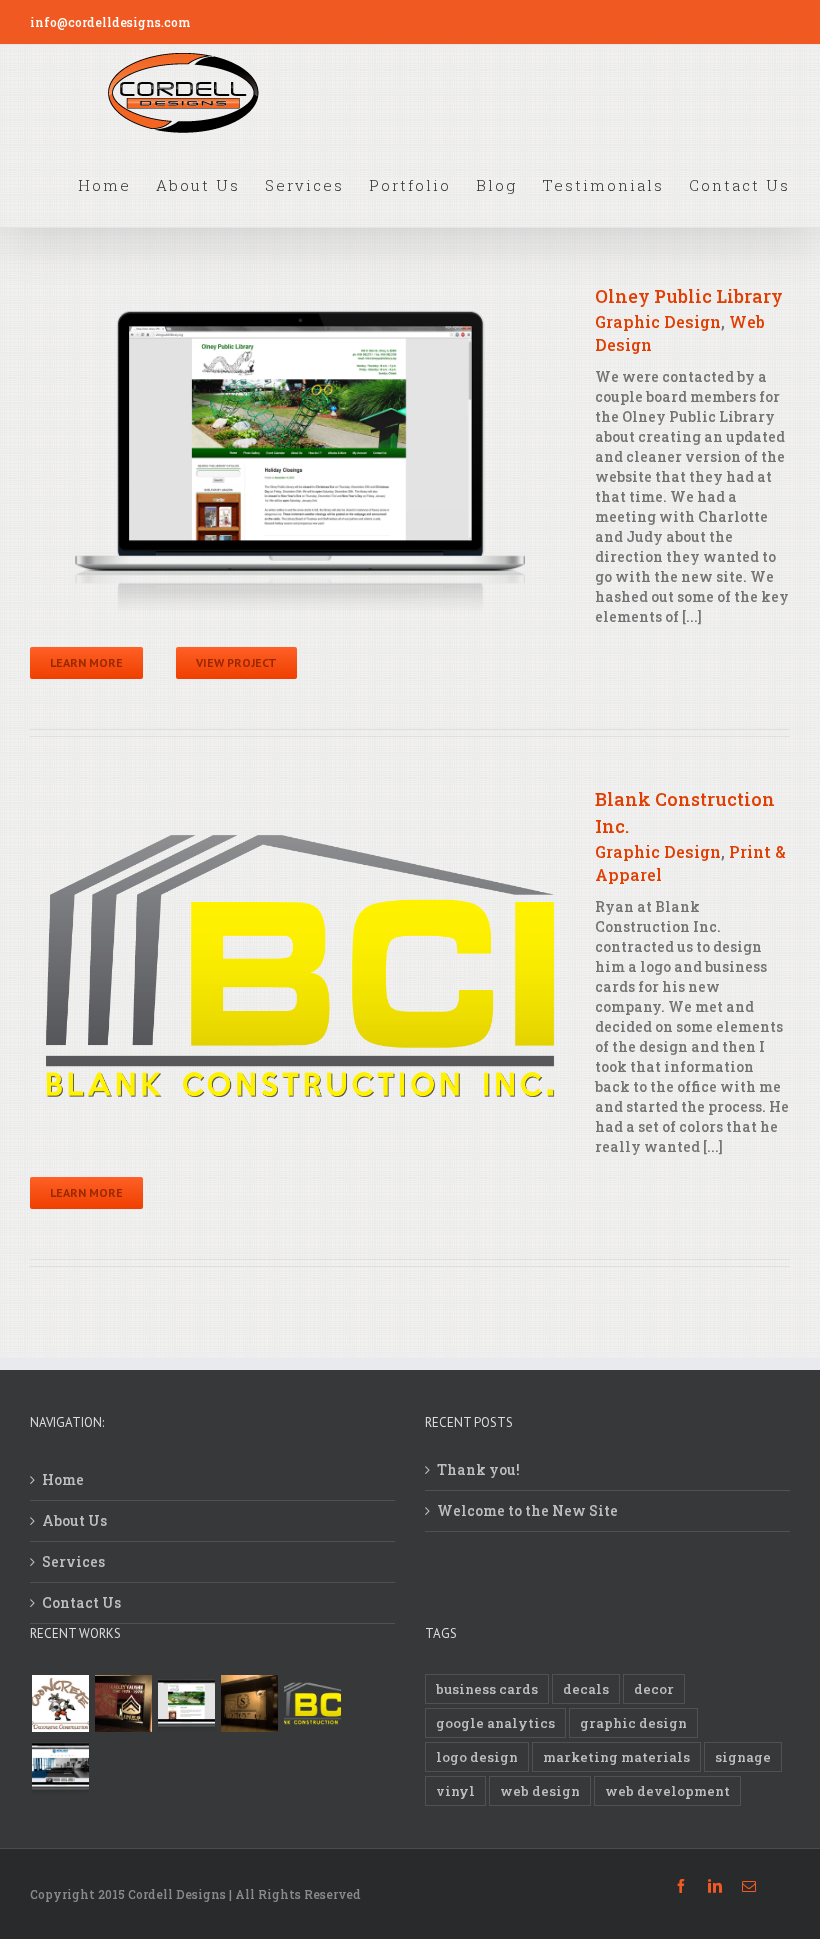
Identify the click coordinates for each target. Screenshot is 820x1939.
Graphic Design (658, 321)
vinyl (455, 1791)
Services (73, 1561)
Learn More (86, 662)
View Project (236, 662)
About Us (74, 1520)
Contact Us (81, 1602)
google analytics (495, 1723)
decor (654, 1689)
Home (63, 1479)
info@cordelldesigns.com (110, 22)
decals (586, 1689)
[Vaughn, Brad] (123, 1703)
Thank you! (478, 1469)
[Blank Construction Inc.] (312, 1703)
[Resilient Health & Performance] (60, 1766)
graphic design (633, 1723)
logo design (477, 1757)
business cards (487, 1689)
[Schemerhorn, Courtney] (249, 1703)
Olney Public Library (689, 296)
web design (540, 1791)
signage (743, 1757)
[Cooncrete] (60, 1703)
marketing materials (616, 1757)
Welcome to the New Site (527, 1510)
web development (667, 1791)
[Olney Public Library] (186, 1703)
